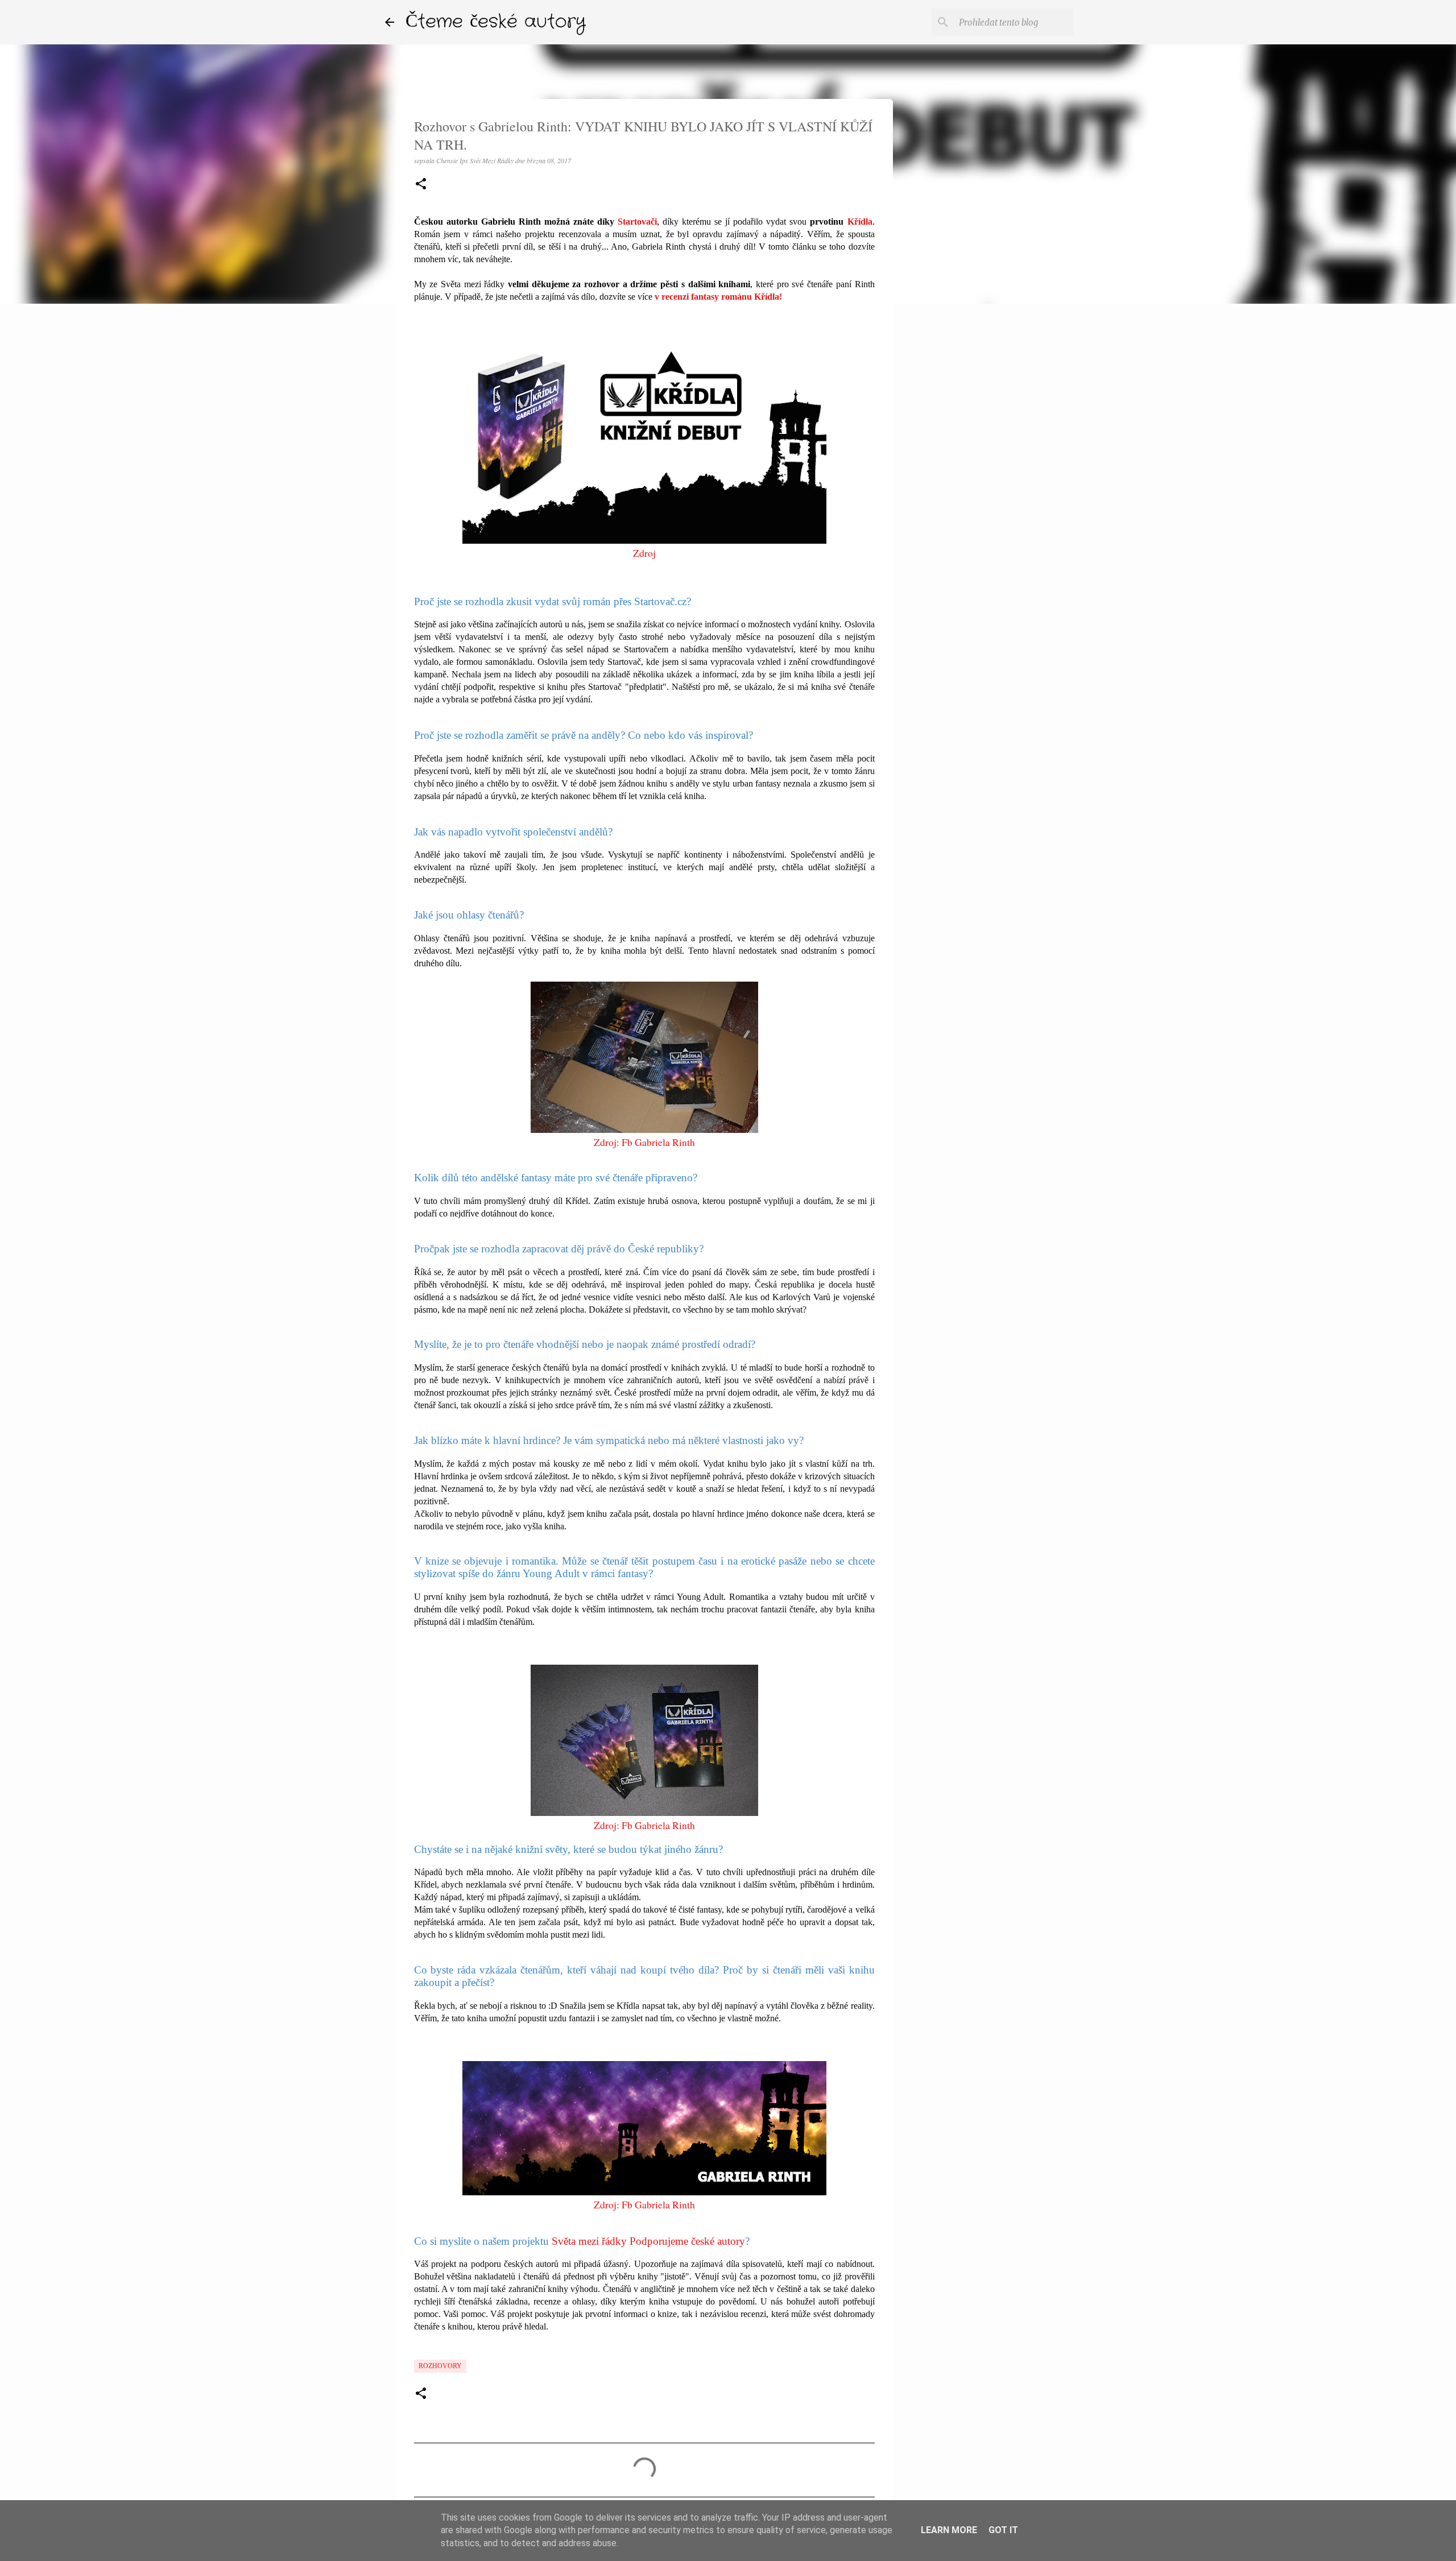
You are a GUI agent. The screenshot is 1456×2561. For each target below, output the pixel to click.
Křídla (860, 222)
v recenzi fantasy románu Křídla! (718, 297)
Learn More (949, 2530)
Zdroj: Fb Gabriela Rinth (644, 1142)
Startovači (637, 222)
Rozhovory (440, 2366)
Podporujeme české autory (687, 2241)
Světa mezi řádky (589, 2241)
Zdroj (644, 553)
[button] (421, 185)
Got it (1003, 2530)
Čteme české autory (496, 22)
